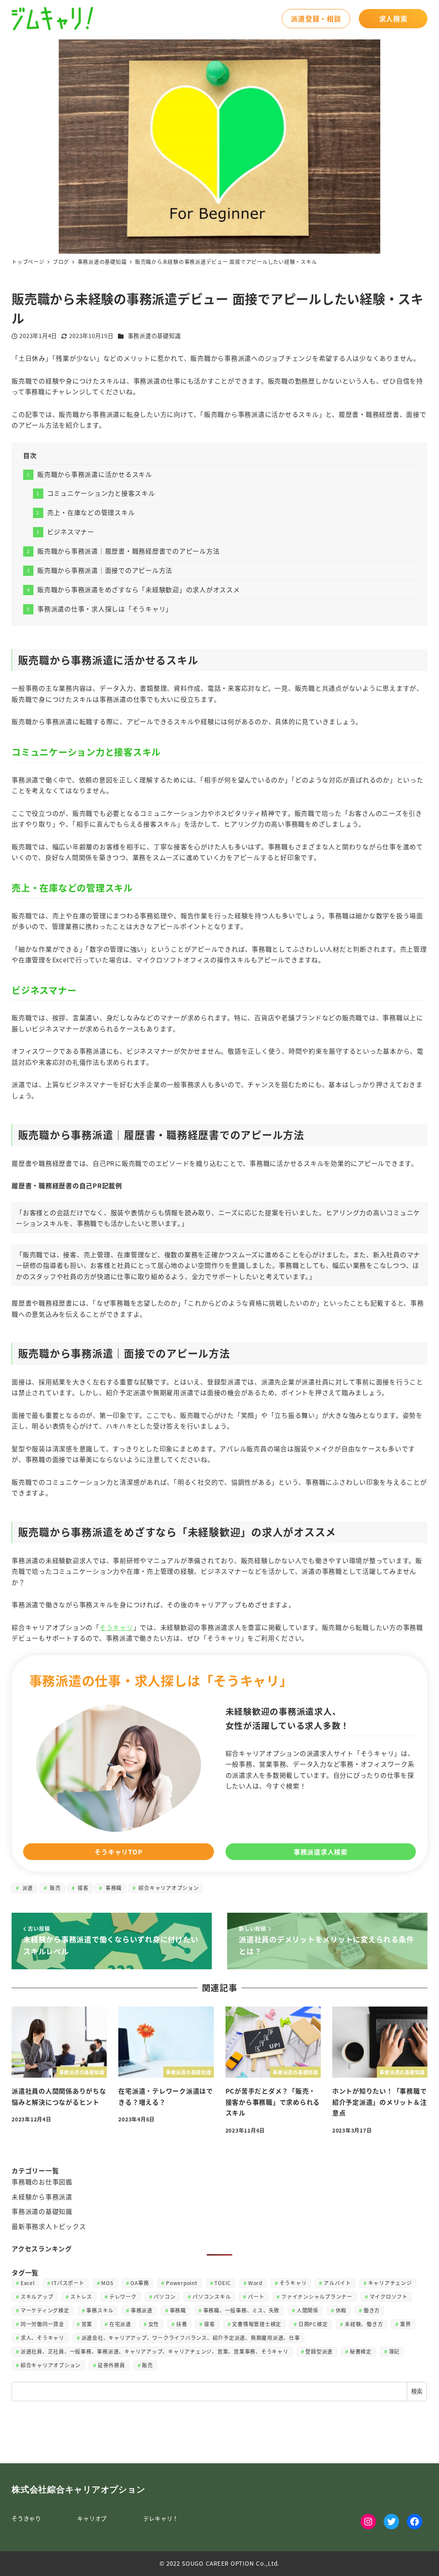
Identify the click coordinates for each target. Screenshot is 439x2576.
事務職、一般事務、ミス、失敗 (242, 2310)
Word (255, 2283)
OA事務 (140, 2283)
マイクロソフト (389, 2296)
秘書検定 (361, 2351)
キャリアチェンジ (390, 2283)
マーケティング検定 (45, 2310)
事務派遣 (142, 2310)
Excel (28, 2283)
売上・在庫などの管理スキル (91, 512)
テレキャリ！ (161, 2518)
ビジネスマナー (71, 532)
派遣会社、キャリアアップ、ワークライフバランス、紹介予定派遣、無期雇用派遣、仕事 (191, 2338)
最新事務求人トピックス (49, 2226)
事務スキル (100, 2310)
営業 (87, 2324)
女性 (154, 2324)
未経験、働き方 (364, 2324)
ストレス (81, 2296)
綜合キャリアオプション (168, 1888)
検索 (417, 2391)
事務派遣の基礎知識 (154, 336)
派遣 (27, 1888)
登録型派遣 (319, 2351)
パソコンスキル (212, 2296)
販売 (55, 1888)
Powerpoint (182, 2283)
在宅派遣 (120, 2324)
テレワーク (123, 2296)
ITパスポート (68, 2283)
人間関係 (308, 2310)
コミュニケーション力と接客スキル (101, 493)
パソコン (164, 2296)
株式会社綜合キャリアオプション (78, 2489)
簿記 (394, 2351)
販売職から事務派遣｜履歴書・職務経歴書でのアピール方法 (128, 551)
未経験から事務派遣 (42, 2197)
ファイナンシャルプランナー (317, 2296)
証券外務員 (111, 2365)
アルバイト (337, 2283)
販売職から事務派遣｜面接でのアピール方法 (105, 570)
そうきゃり (26, 2518)
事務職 (113, 1888)
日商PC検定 (313, 2324)
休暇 (341, 2310)
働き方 (372, 2310)
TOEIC (223, 2283)
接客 (82, 1888)
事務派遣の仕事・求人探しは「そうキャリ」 (105, 609)
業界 (406, 2324)
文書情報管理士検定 (257, 2324)
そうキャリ (116, 1627)
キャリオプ (92, 2518)
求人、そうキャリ (42, 2338)
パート (256, 2296)
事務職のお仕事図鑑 (42, 2182)
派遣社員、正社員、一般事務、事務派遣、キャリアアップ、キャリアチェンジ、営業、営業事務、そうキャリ (155, 2351)
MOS (107, 2283)
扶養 (182, 2324)
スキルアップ (37, 2296)
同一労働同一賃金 (42, 2324)
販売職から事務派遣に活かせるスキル (95, 474)
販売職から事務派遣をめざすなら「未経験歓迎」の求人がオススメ (139, 589)
